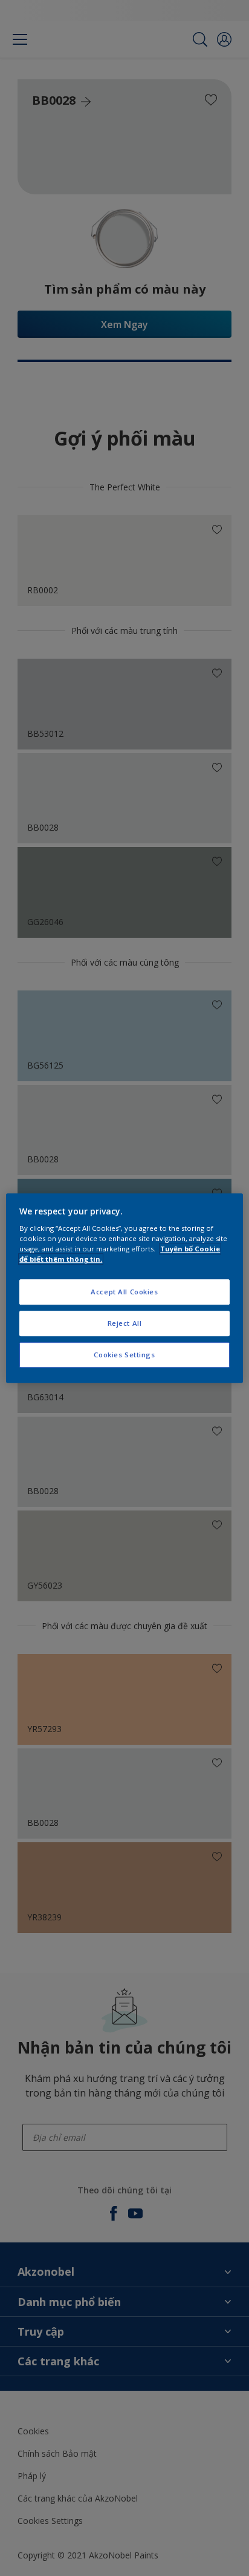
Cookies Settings (124, 1355)
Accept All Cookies (124, 1292)
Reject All (125, 1323)
